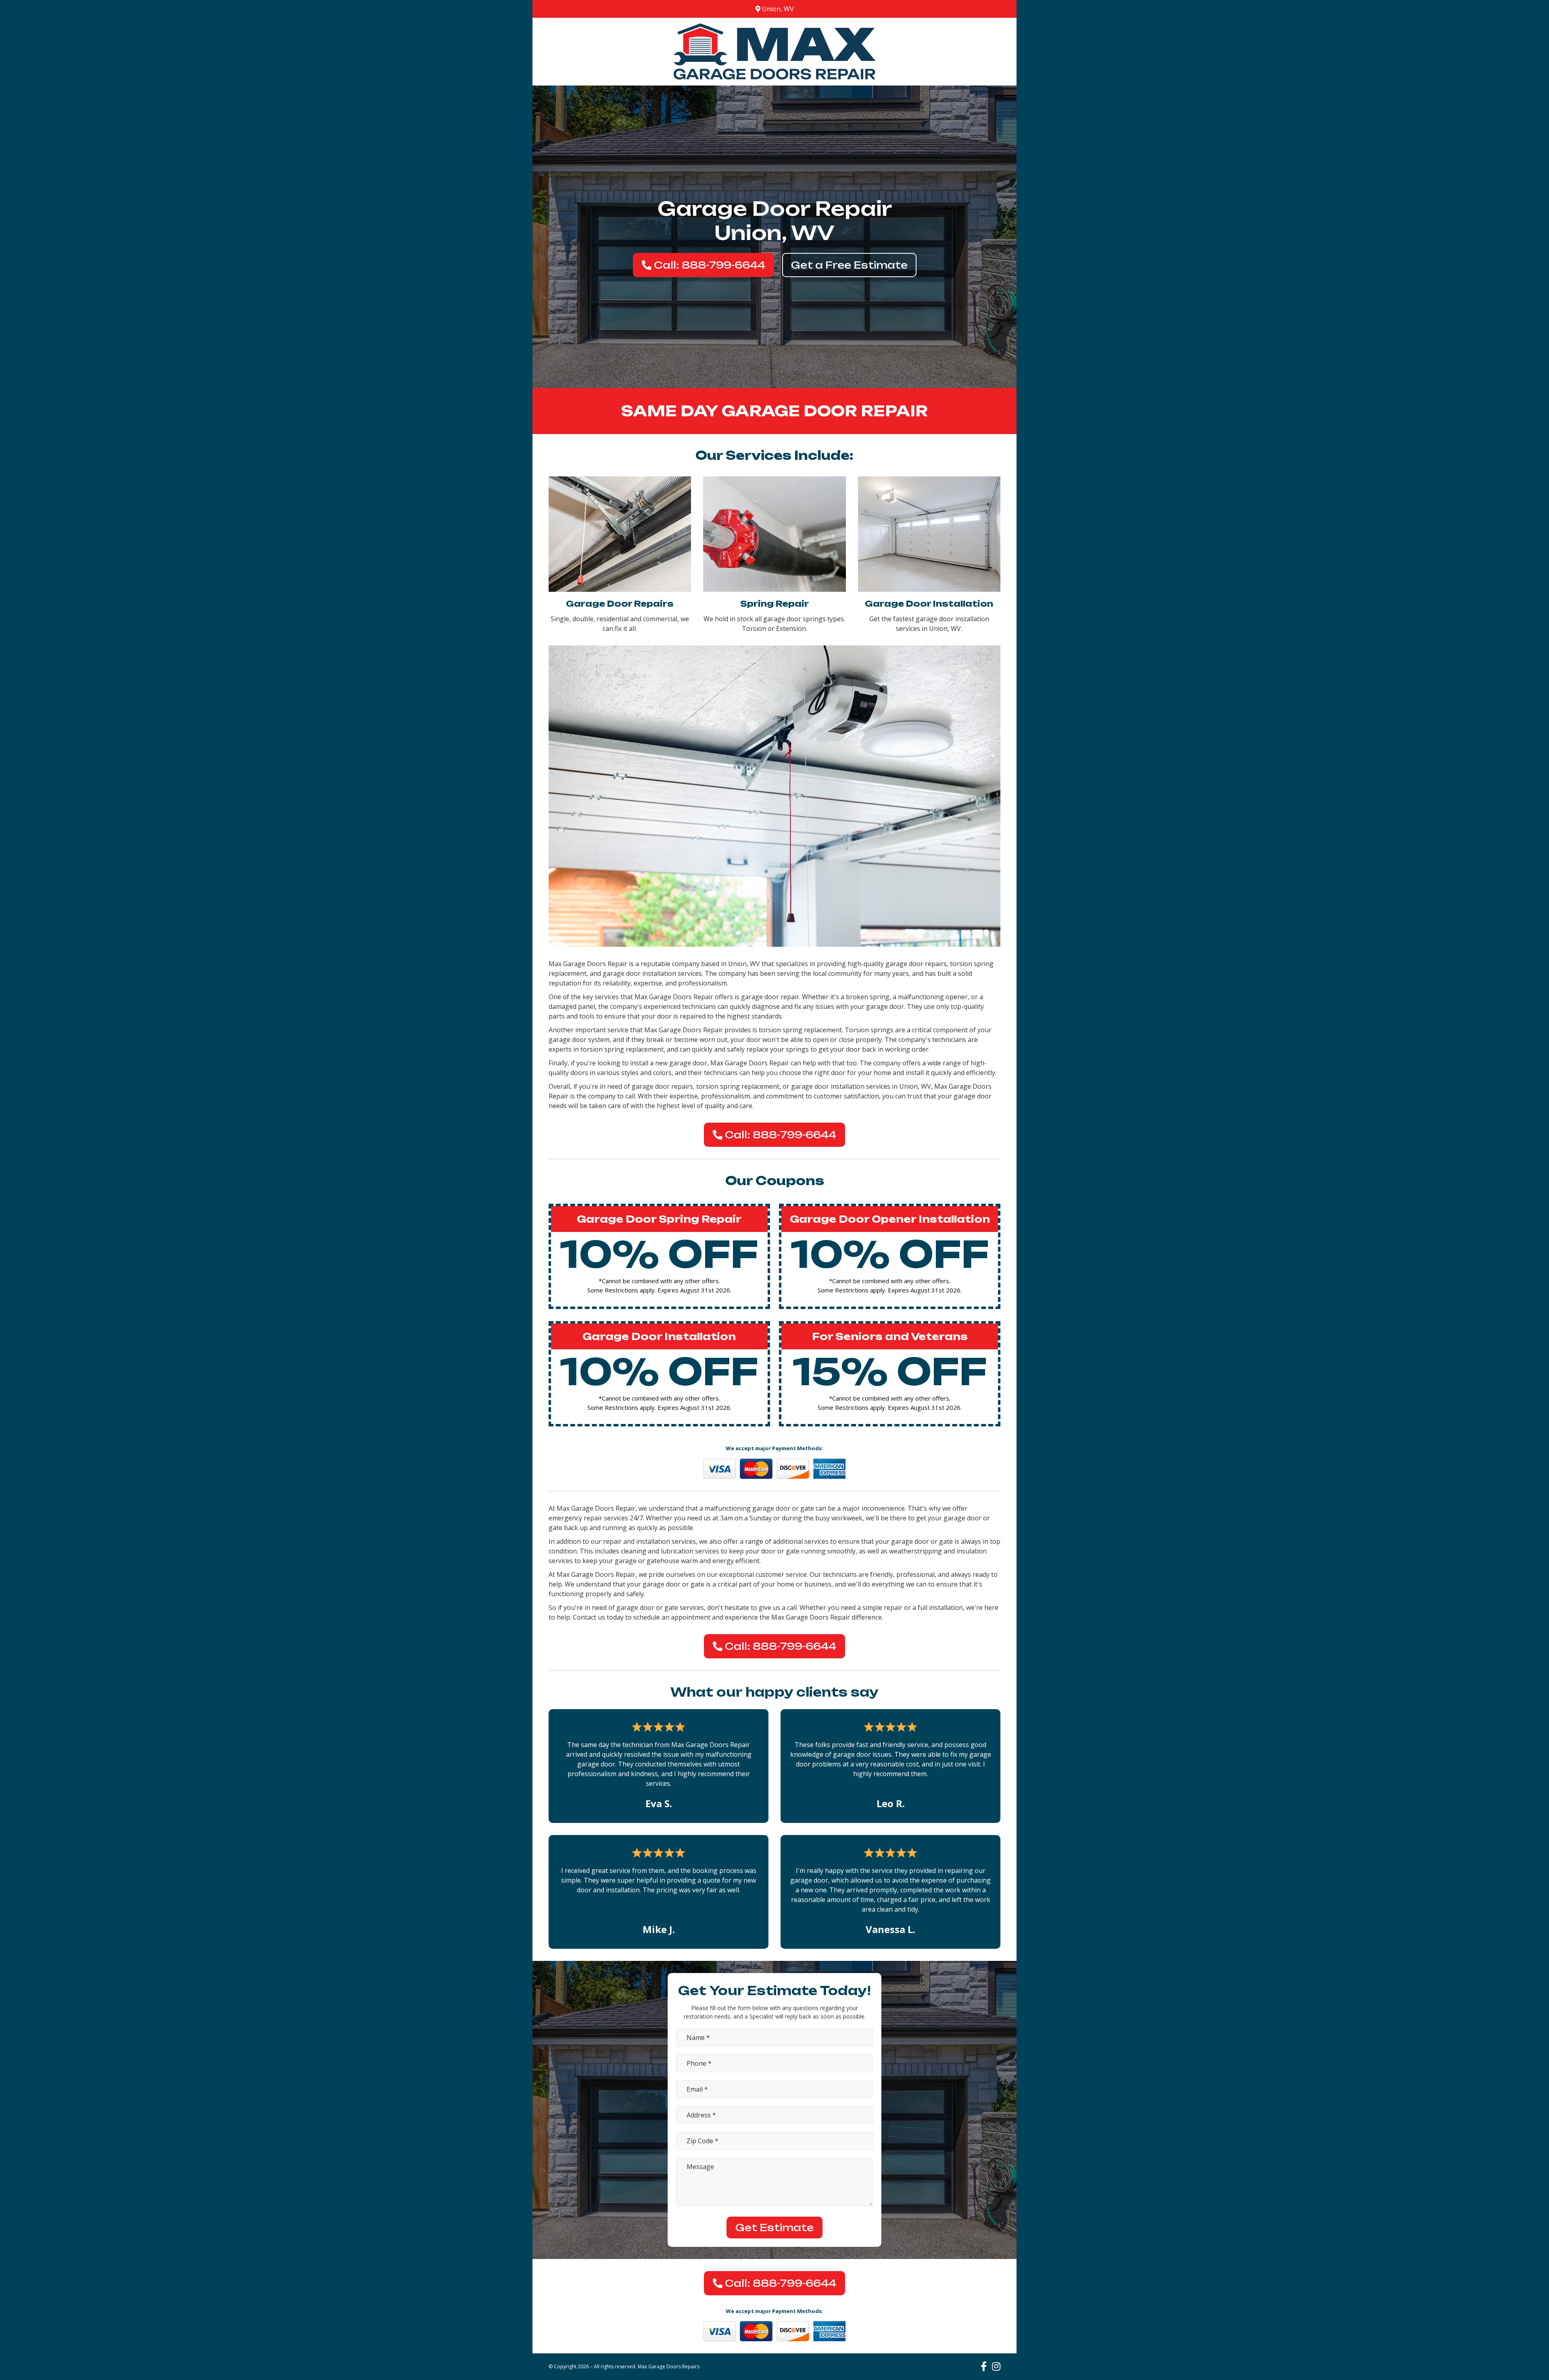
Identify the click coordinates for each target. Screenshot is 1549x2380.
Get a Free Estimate (849, 265)
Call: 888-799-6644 (708, 265)
